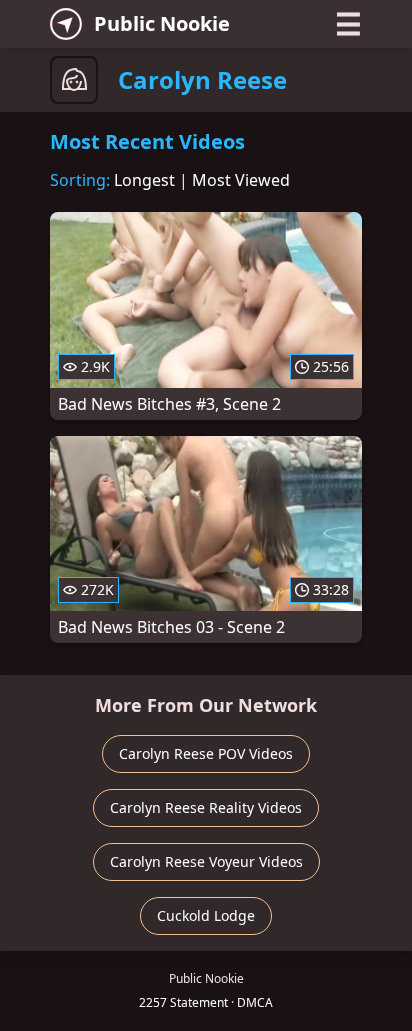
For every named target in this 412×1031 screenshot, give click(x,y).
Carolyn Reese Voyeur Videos (206, 861)
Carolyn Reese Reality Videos (206, 807)
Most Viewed (241, 180)
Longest (144, 180)
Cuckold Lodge (206, 915)
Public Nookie (162, 23)
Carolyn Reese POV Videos (206, 753)
